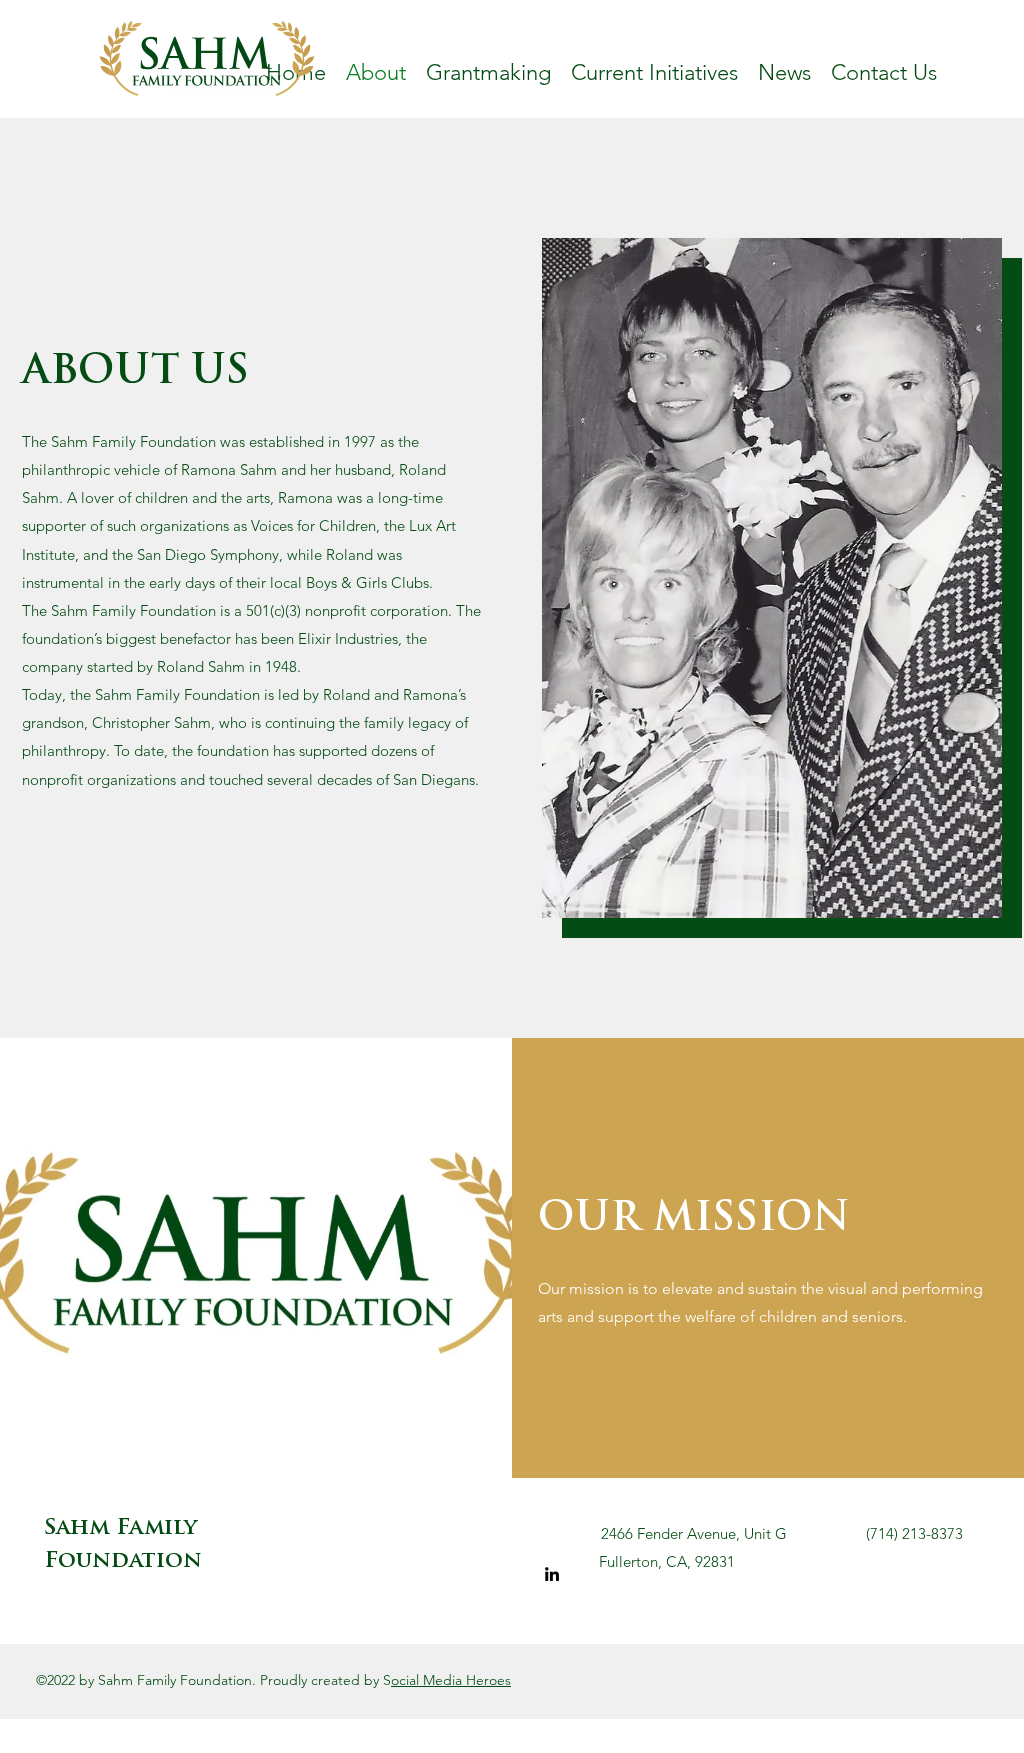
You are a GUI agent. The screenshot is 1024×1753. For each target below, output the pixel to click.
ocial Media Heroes (451, 1680)
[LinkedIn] (552, 1574)
